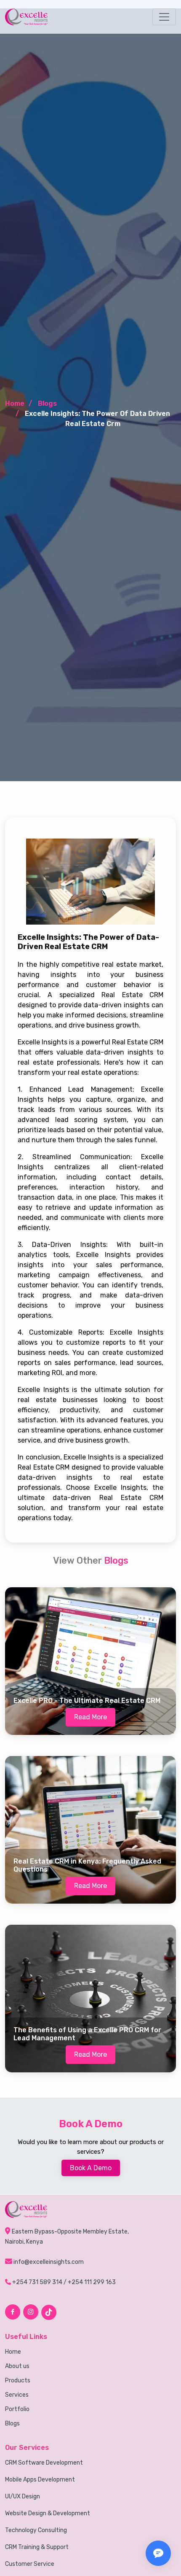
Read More (90, 1717)
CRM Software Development (44, 2463)
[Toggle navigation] (164, 17)
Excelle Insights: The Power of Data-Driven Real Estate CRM (88, 942)
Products (18, 2381)
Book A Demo (91, 2168)
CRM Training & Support (37, 2547)
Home (15, 403)
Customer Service (30, 2564)
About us (17, 2366)
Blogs (12, 2424)
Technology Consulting (36, 2530)
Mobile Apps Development (40, 2480)
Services (17, 2395)
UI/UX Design (23, 2497)
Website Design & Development (48, 2514)
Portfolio (17, 2409)
